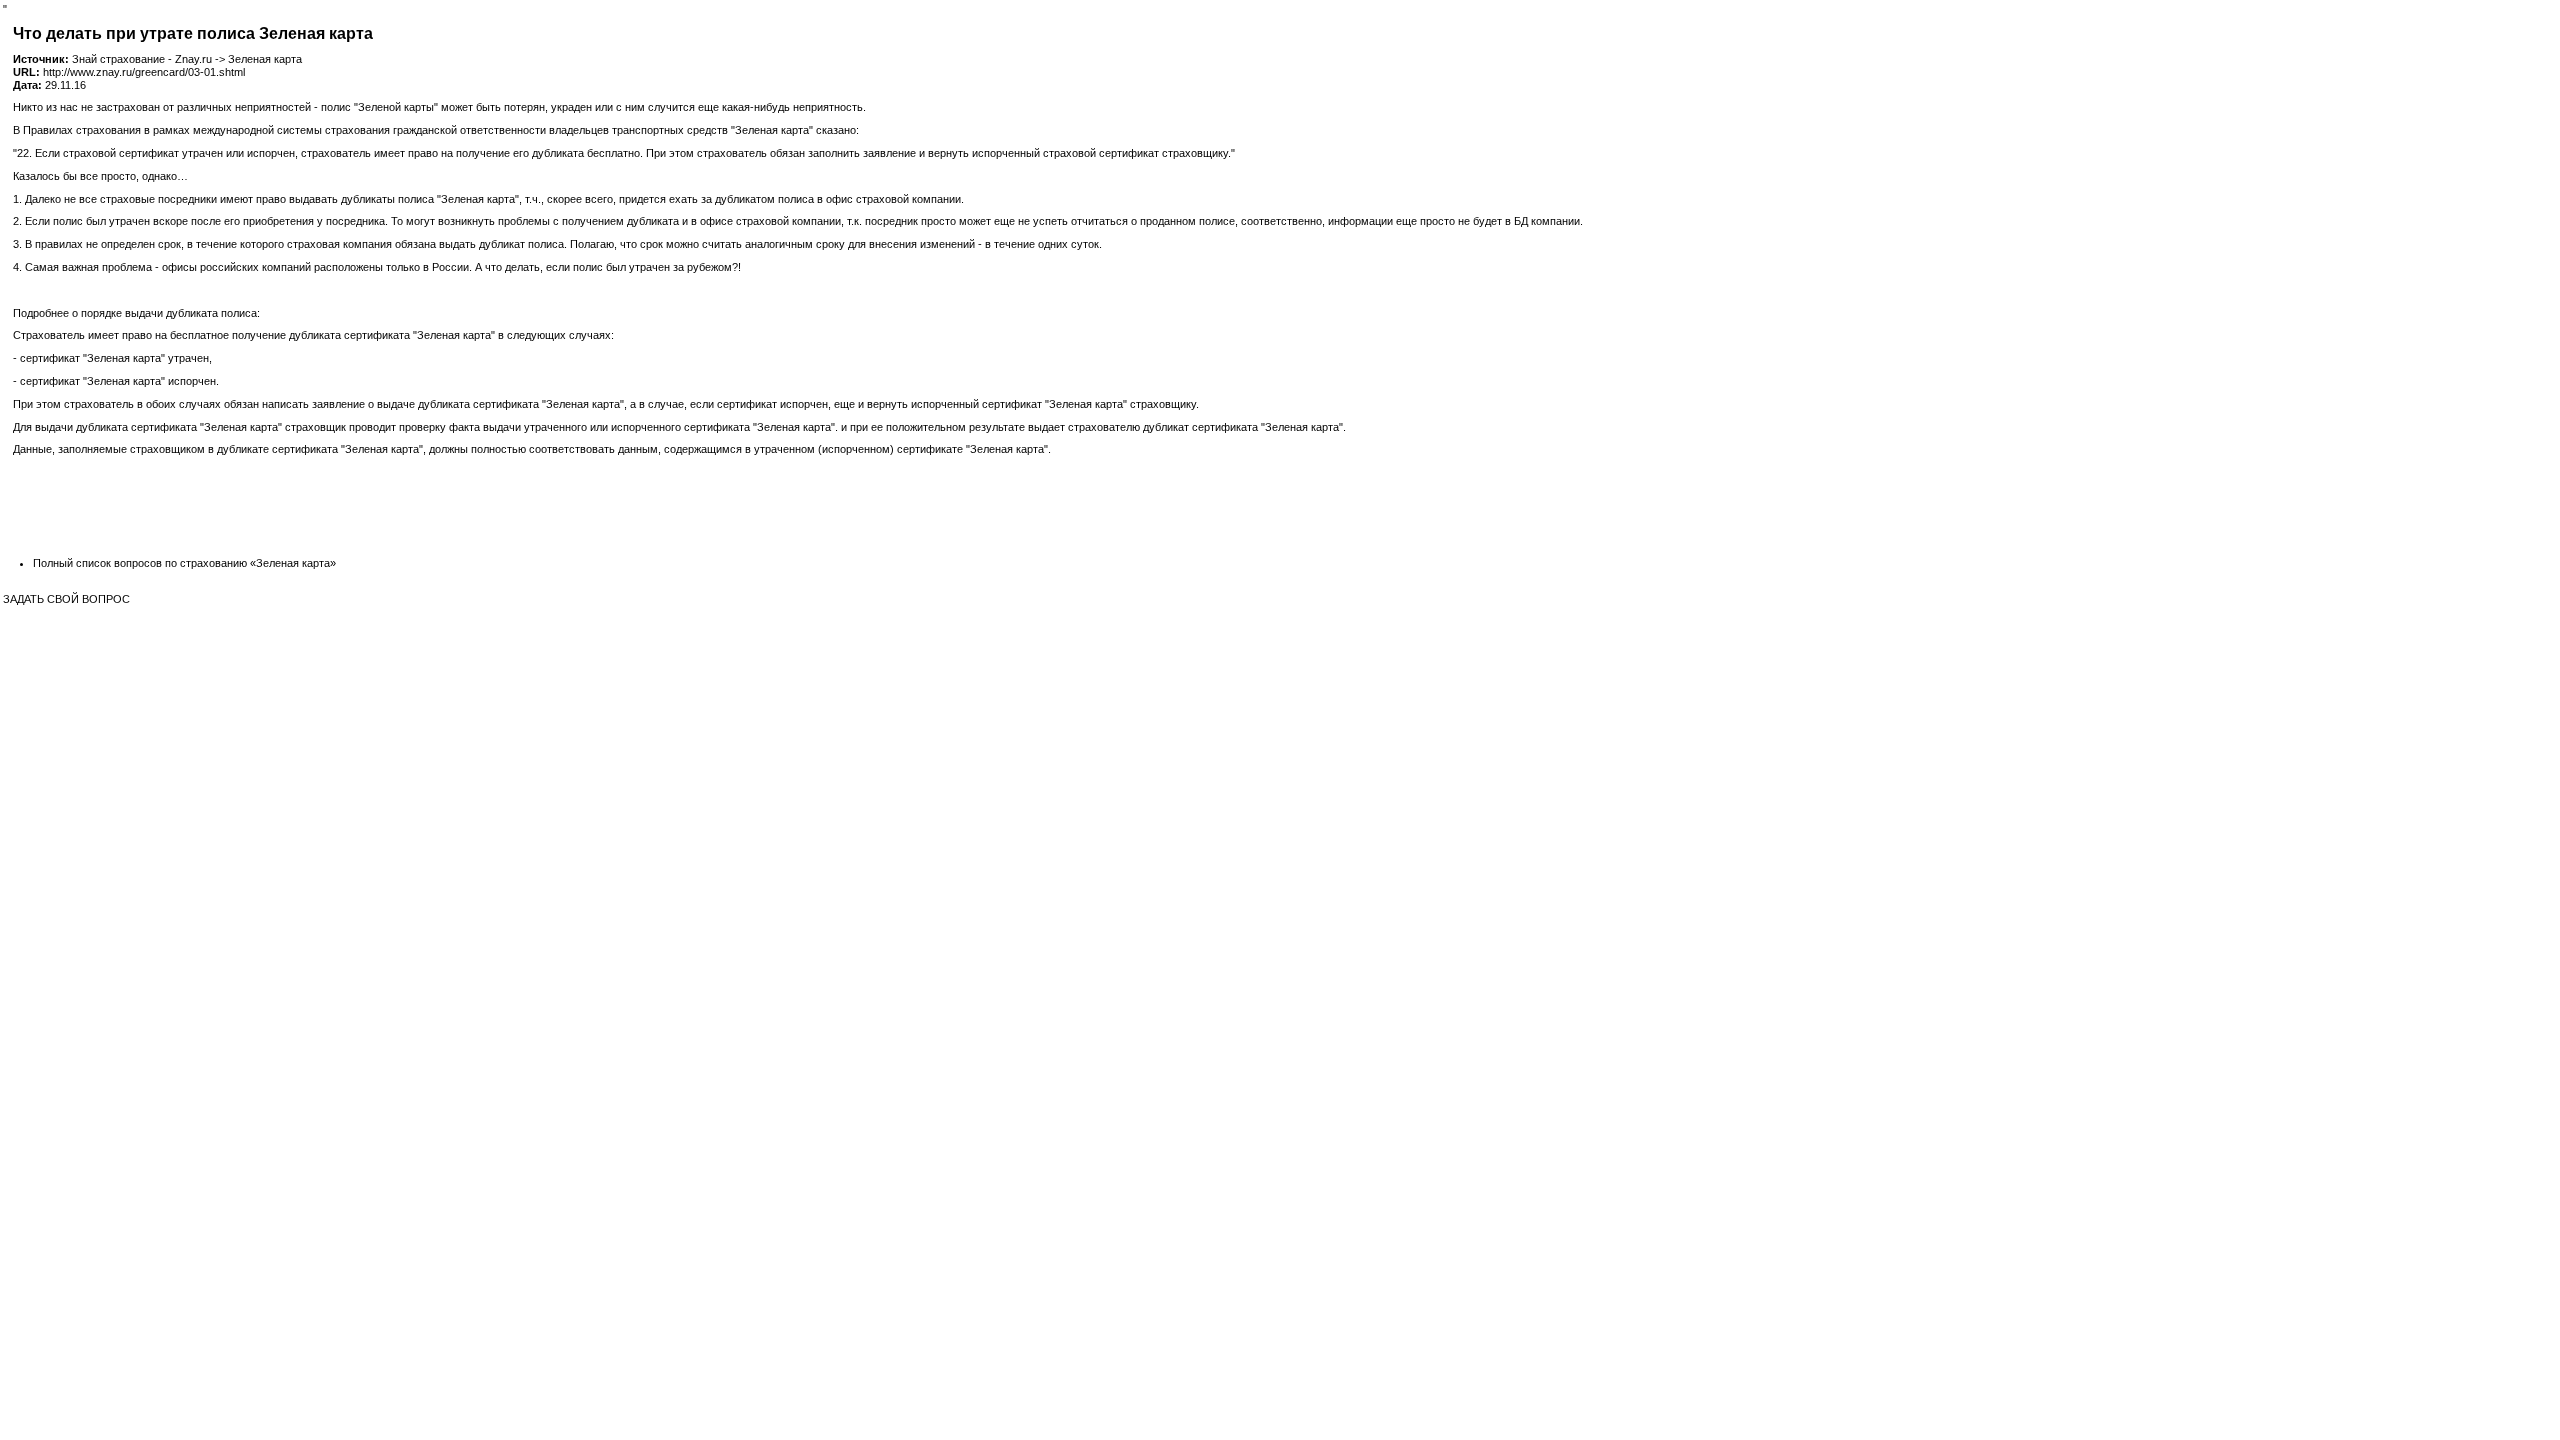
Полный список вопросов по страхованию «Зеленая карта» (184, 563)
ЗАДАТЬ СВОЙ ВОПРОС (66, 599)
